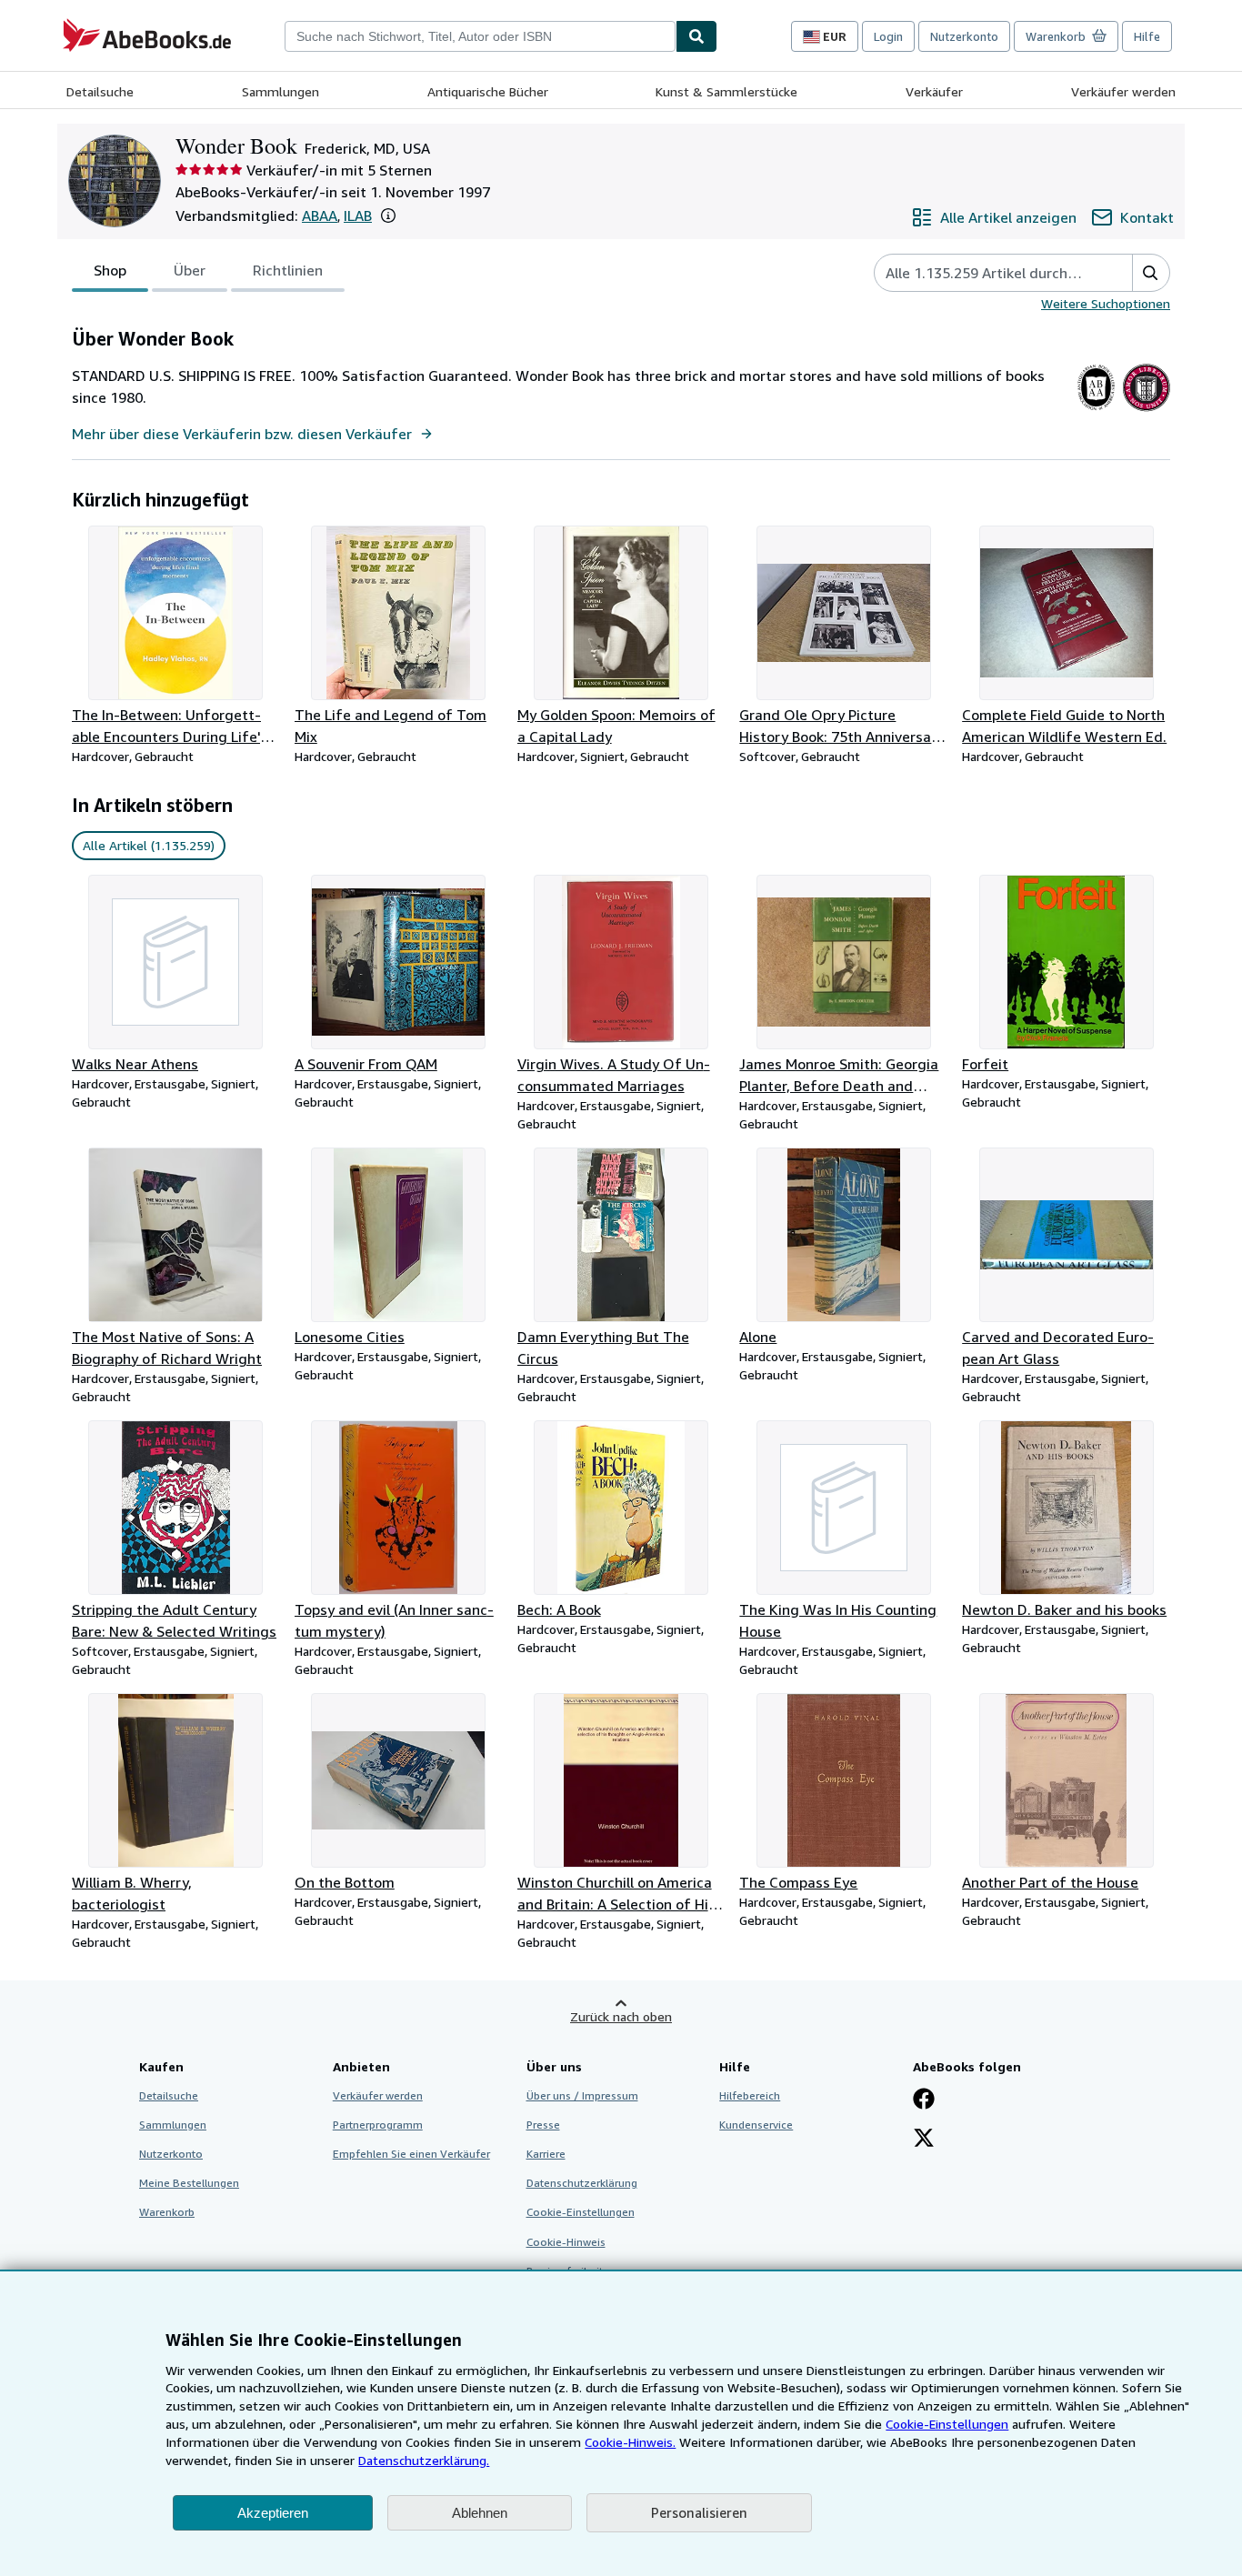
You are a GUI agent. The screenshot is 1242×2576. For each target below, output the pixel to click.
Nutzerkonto (964, 36)
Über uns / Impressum (582, 2095)
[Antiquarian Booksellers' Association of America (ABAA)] (1096, 411)
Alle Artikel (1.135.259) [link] (149, 845)
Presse (543, 2125)
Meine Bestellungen (189, 2183)
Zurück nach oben (621, 2016)
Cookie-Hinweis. (630, 2442)
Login (888, 36)
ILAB (358, 216)
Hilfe (1147, 36)
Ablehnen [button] (480, 2513)
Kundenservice (756, 2125)
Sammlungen (280, 91)
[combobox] (480, 36)
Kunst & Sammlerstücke (726, 91)
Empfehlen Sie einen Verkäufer (411, 2154)
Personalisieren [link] (699, 2512)
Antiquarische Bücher (488, 91)
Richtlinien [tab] (288, 270)
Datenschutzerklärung (582, 2183)
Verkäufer (934, 91)
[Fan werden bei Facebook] (924, 2100)
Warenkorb (167, 2212)
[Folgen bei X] (924, 2140)
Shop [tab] (110, 270)
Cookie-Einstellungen (947, 2424)
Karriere (546, 2154)
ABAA (320, 216)
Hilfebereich (750, 2095)
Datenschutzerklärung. (424, 2460)
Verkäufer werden (1123, 91)
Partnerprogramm (378, 2125)
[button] (388, 216)
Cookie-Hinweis (566, 2242)
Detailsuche (100, 91)
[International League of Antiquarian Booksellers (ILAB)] (1146, 411)
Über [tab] (190, 270)
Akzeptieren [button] (273, 2513)
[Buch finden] (696, 36)
